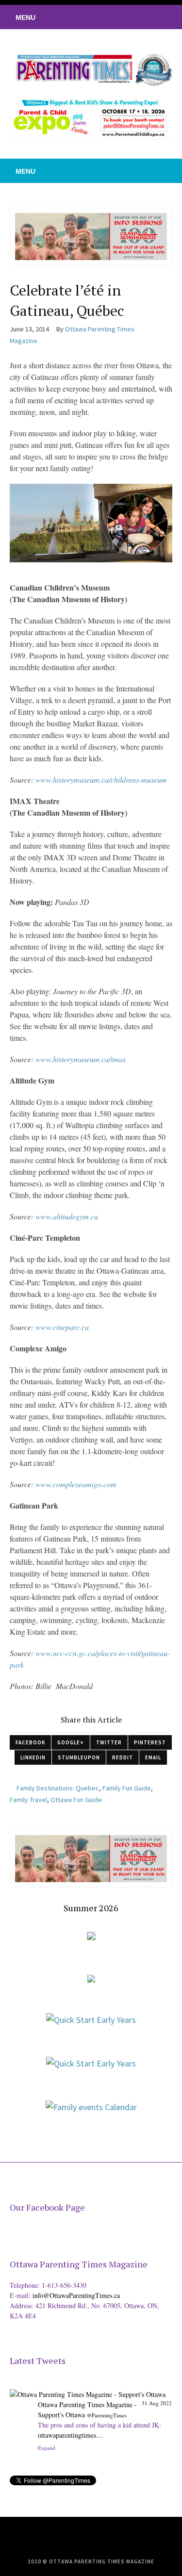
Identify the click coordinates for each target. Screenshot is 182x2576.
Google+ (71, 1742)
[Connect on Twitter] (131, 17)
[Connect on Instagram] (160, 17)
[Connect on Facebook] (146, 17)
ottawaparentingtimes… (70, 2435)
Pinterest (150, 1742)
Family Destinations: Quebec (58, 1788)
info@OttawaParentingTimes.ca (76, 2295)
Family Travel (28, 1800)
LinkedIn (33, 1757)
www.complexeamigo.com (76, 1484)
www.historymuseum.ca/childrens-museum (101, 779)
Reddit (123, 1757)
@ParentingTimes (107, 2415)
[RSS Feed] (116, 17)
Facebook (30, 1742)
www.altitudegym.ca (67, 1216)
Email (153, 1757)
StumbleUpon (79, 1757)
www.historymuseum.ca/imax (81, 1059)
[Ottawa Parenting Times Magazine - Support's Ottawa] (88, 2387)
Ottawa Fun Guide (76, 1800)
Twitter (109, 1742)
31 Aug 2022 (157, 2403)
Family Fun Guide (127, 1788)
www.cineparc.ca (62, 1327)
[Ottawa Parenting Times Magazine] (91, 69)
